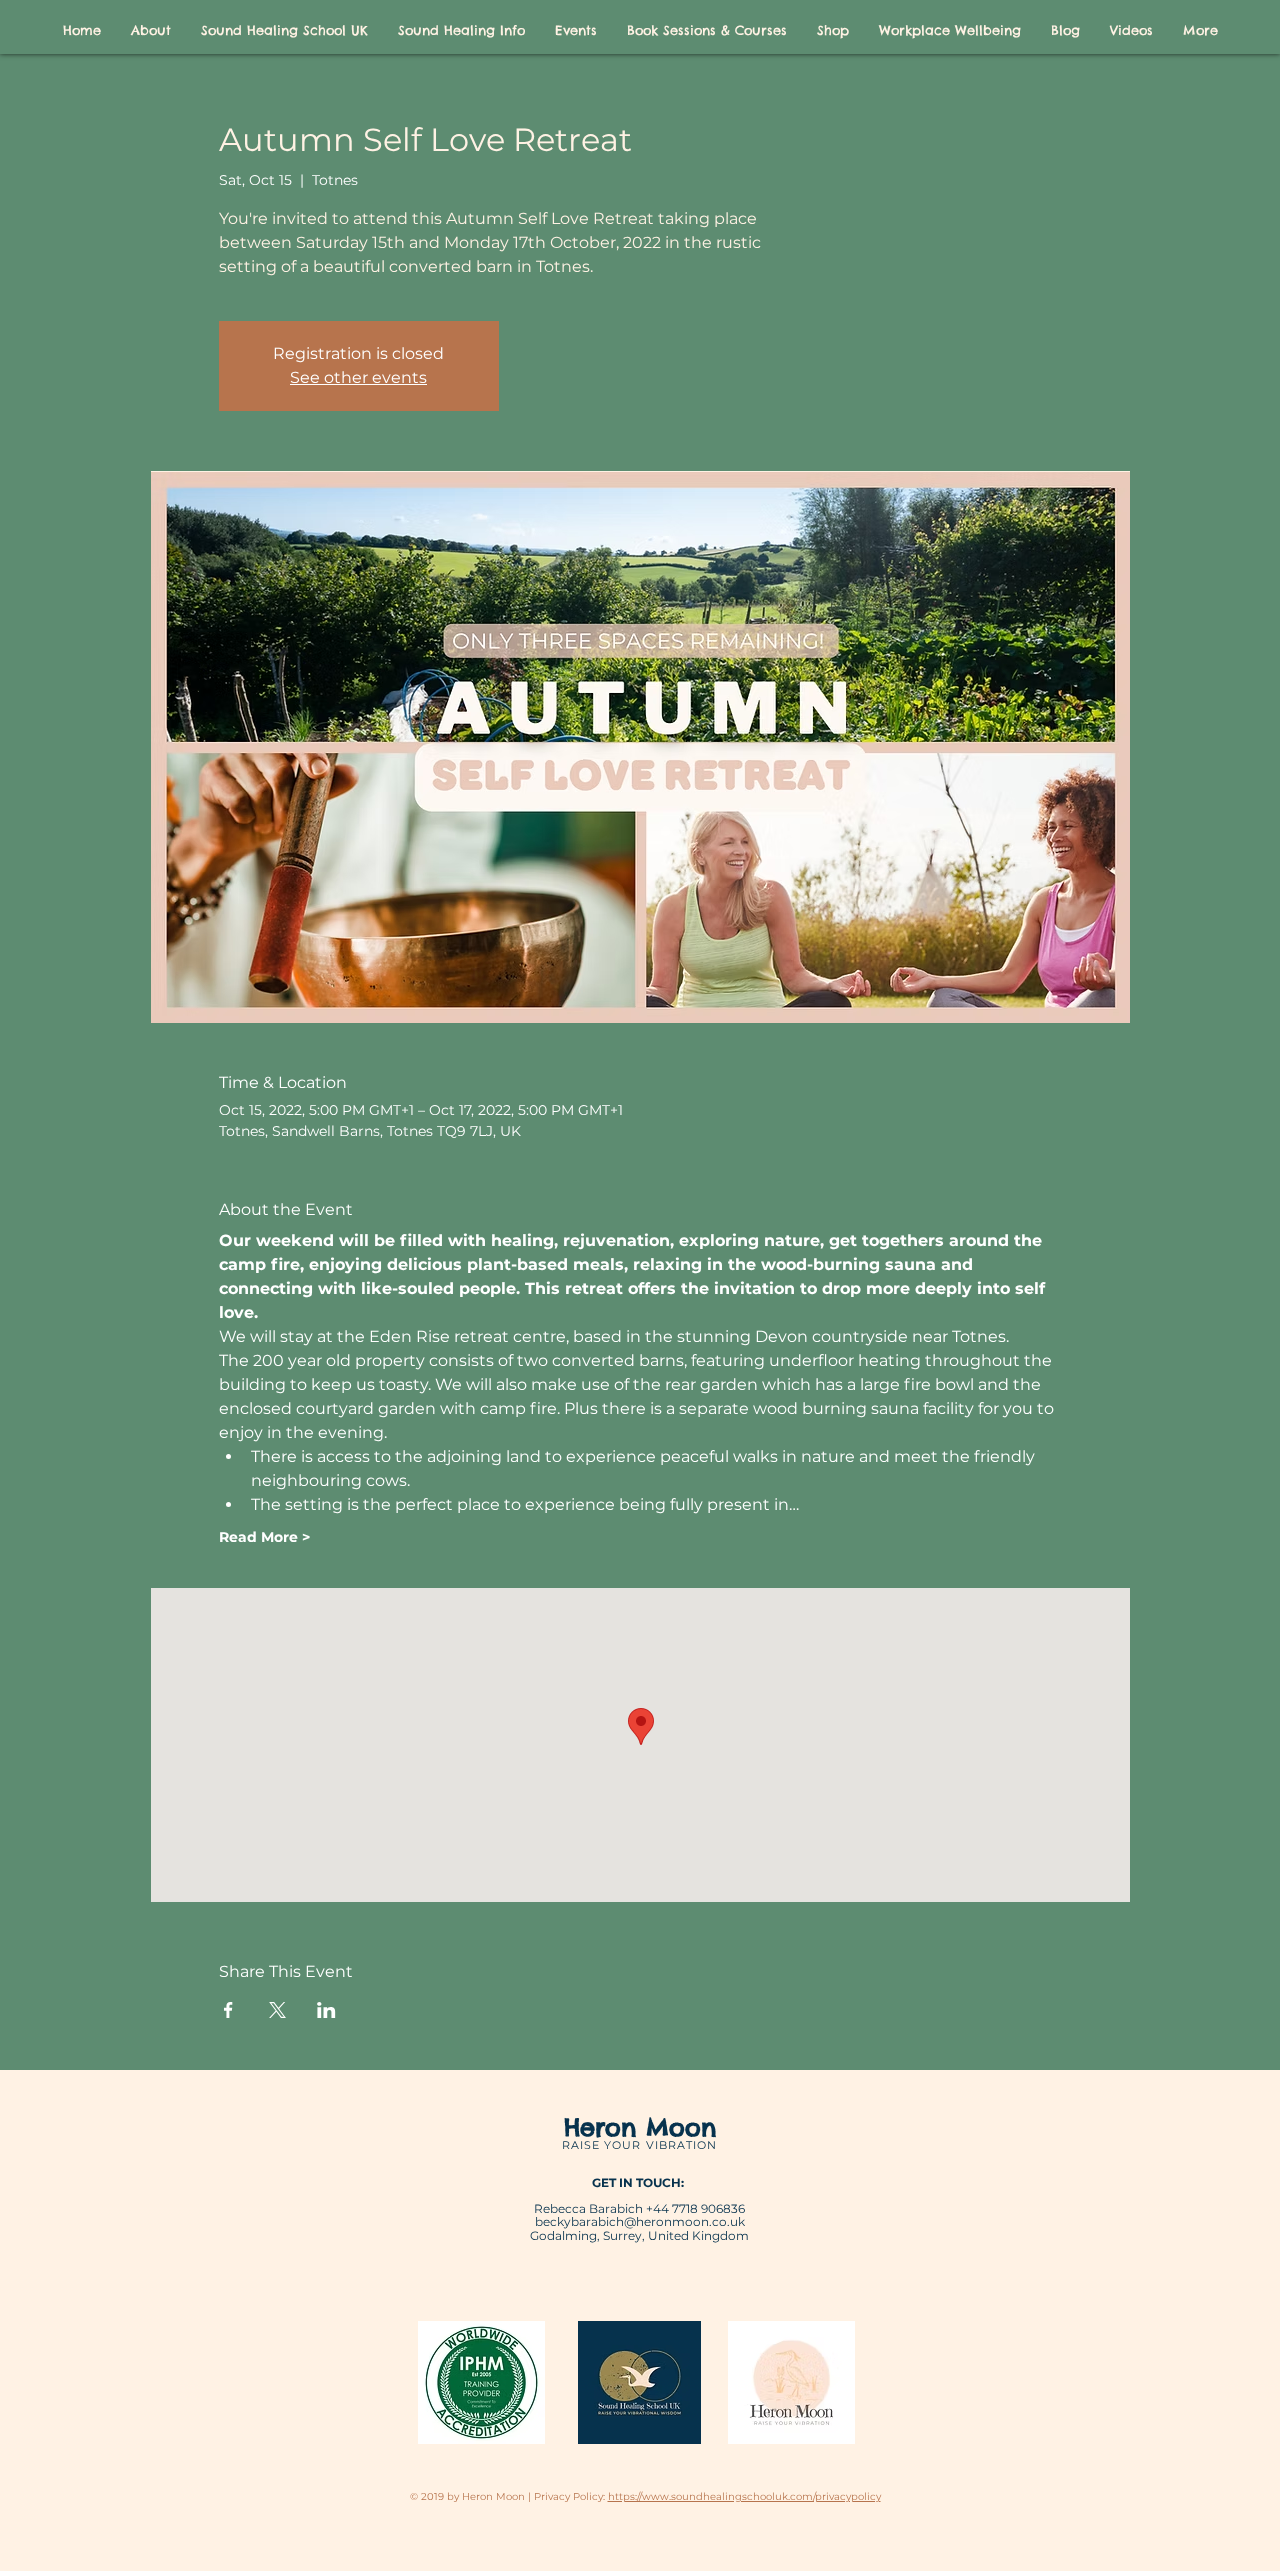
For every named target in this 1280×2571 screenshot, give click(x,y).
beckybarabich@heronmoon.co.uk (640, 2221)
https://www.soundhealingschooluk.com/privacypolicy (744, 2496)
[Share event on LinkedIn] (326, 2010)
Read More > (264, 1537)
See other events (358, 377)
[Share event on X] (277, 2010)
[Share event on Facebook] (228, 2010)
